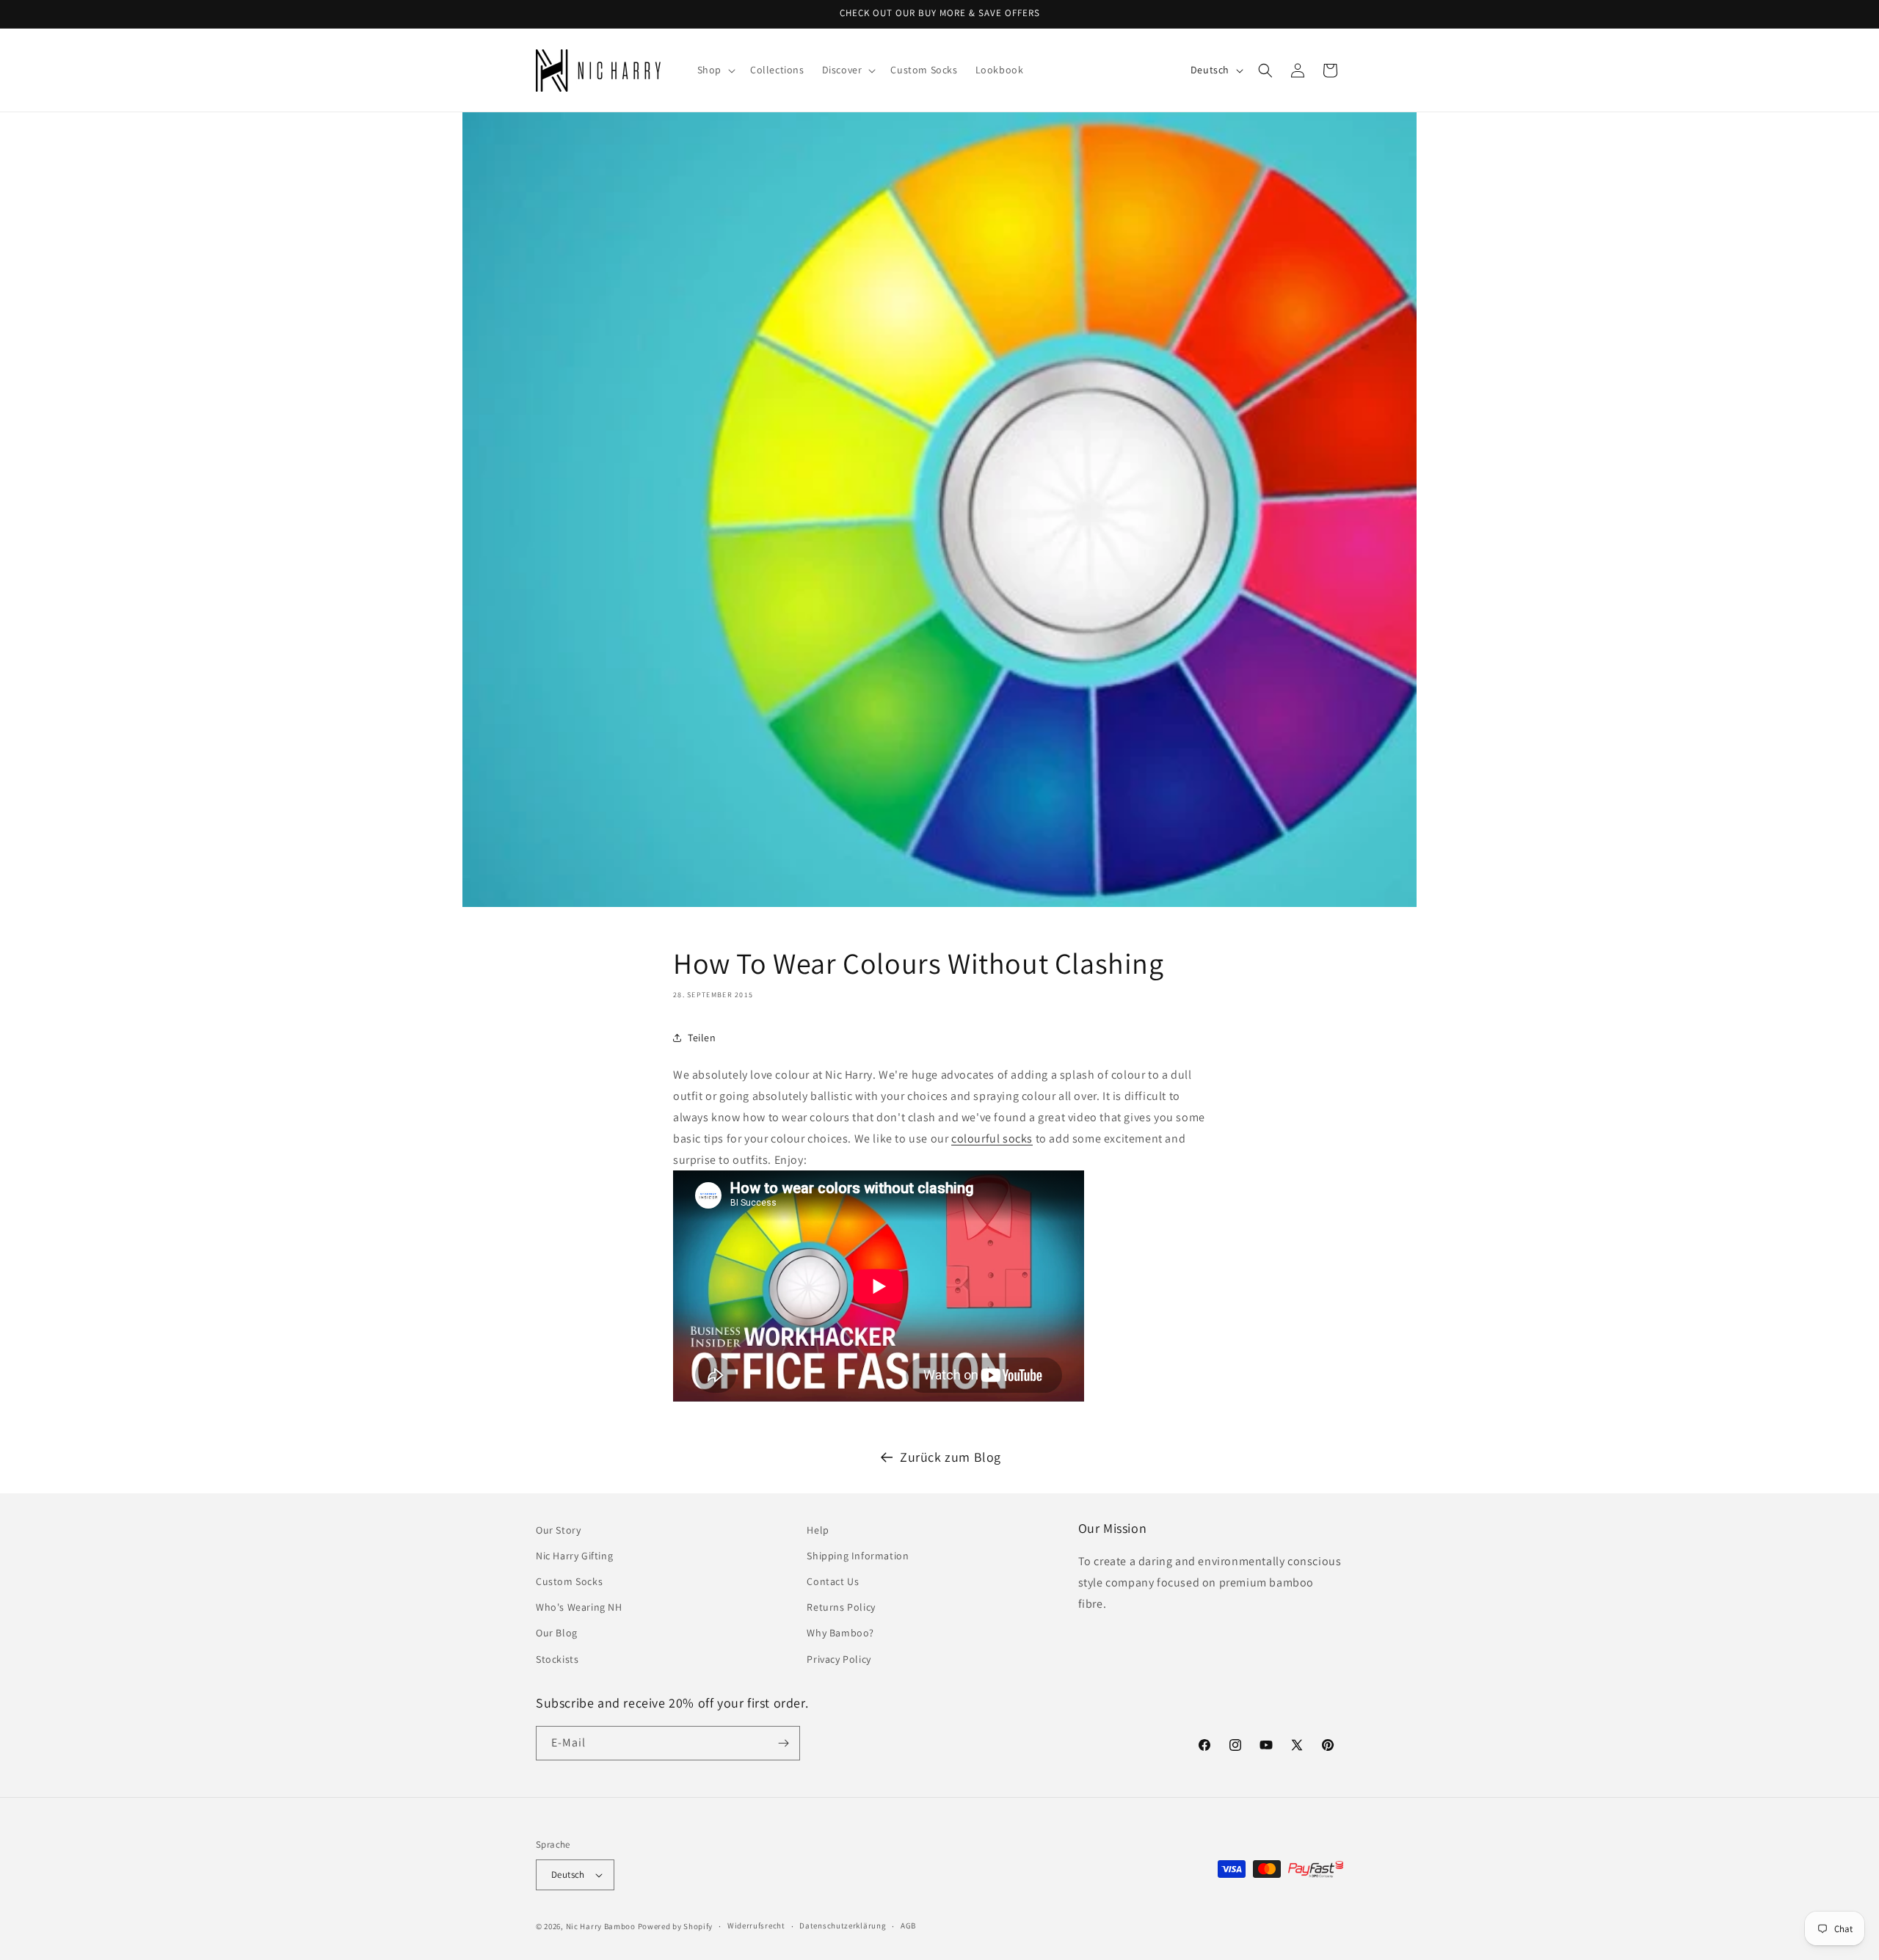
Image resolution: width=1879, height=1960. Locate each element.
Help (818, 1530)
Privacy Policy (839, 1659)
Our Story (558, 1530)
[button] (715, 70)
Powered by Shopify (676, 1926)
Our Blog (557, 1633)
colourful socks (992, 1139)
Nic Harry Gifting (574, 1556)
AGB (908, 1926)
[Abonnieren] (783, 1743)
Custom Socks (569, 1581)
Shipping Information (858, 1556)
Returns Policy (841, 1607)
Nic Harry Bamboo (601, 1926)
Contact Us (833, 1581)
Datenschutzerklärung (843, 1926)
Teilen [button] (702, 1038)
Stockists (557, 1659)
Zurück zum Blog (951, 1457)
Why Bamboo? (840, 1633)
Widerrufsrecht (756, 1926)
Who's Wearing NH (579, 1607)
